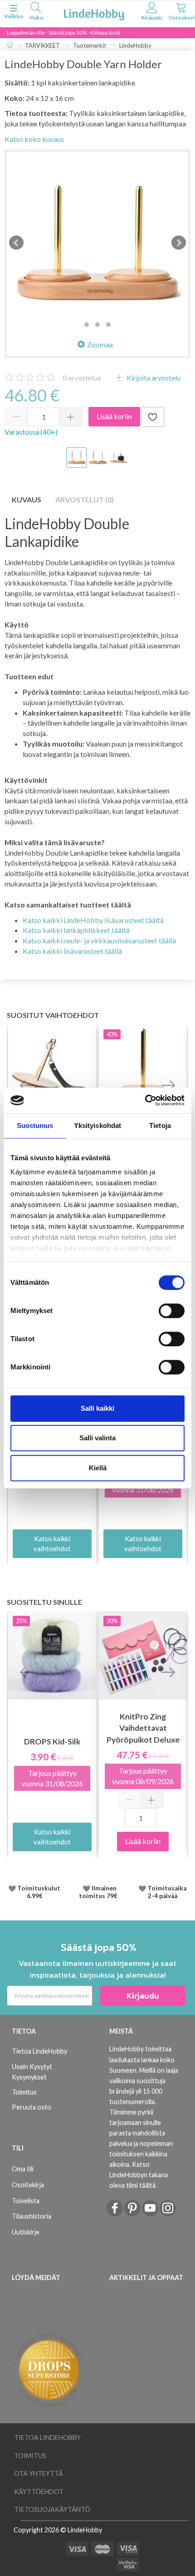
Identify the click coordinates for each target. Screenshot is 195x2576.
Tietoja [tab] (160, 1125)
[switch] (172, 1311)
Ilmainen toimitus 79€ (100, 1892)
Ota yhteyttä (39, 2473)
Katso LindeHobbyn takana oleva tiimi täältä (139, 2175)
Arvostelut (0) (85, 499)
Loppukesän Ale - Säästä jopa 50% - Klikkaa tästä (63, 33)
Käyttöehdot (39, 2492)
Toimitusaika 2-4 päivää (167, 1892)
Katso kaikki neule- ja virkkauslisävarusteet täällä (99, 940)
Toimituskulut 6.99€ (39, 1892)
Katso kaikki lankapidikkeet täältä (76, 930)
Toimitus (24, 2092)
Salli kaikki (97, 1408)
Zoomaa (100, 344)
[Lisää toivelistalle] (153, 417)
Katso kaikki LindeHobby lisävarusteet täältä (93, 920)
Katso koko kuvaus (34, 139)
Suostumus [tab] (35, 1125)
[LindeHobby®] (94, 13)
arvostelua (82, 378)
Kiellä (98, 1468)
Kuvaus (27, 499)
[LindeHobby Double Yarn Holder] (97, 243)
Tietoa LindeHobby (39, 2051)
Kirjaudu (143, 1996)
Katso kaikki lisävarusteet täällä (72, 951)
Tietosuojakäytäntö (52, 2509)
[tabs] (36, 13)
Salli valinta (97, 1438)
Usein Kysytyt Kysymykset (32, 2072)
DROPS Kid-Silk (52, 1742)
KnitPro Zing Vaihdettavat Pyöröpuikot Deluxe (143, 1728)
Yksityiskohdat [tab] (97, 1125)
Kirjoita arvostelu (153, 378)
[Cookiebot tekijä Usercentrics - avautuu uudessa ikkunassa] (145, 1100)
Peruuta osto (32, 2107)
